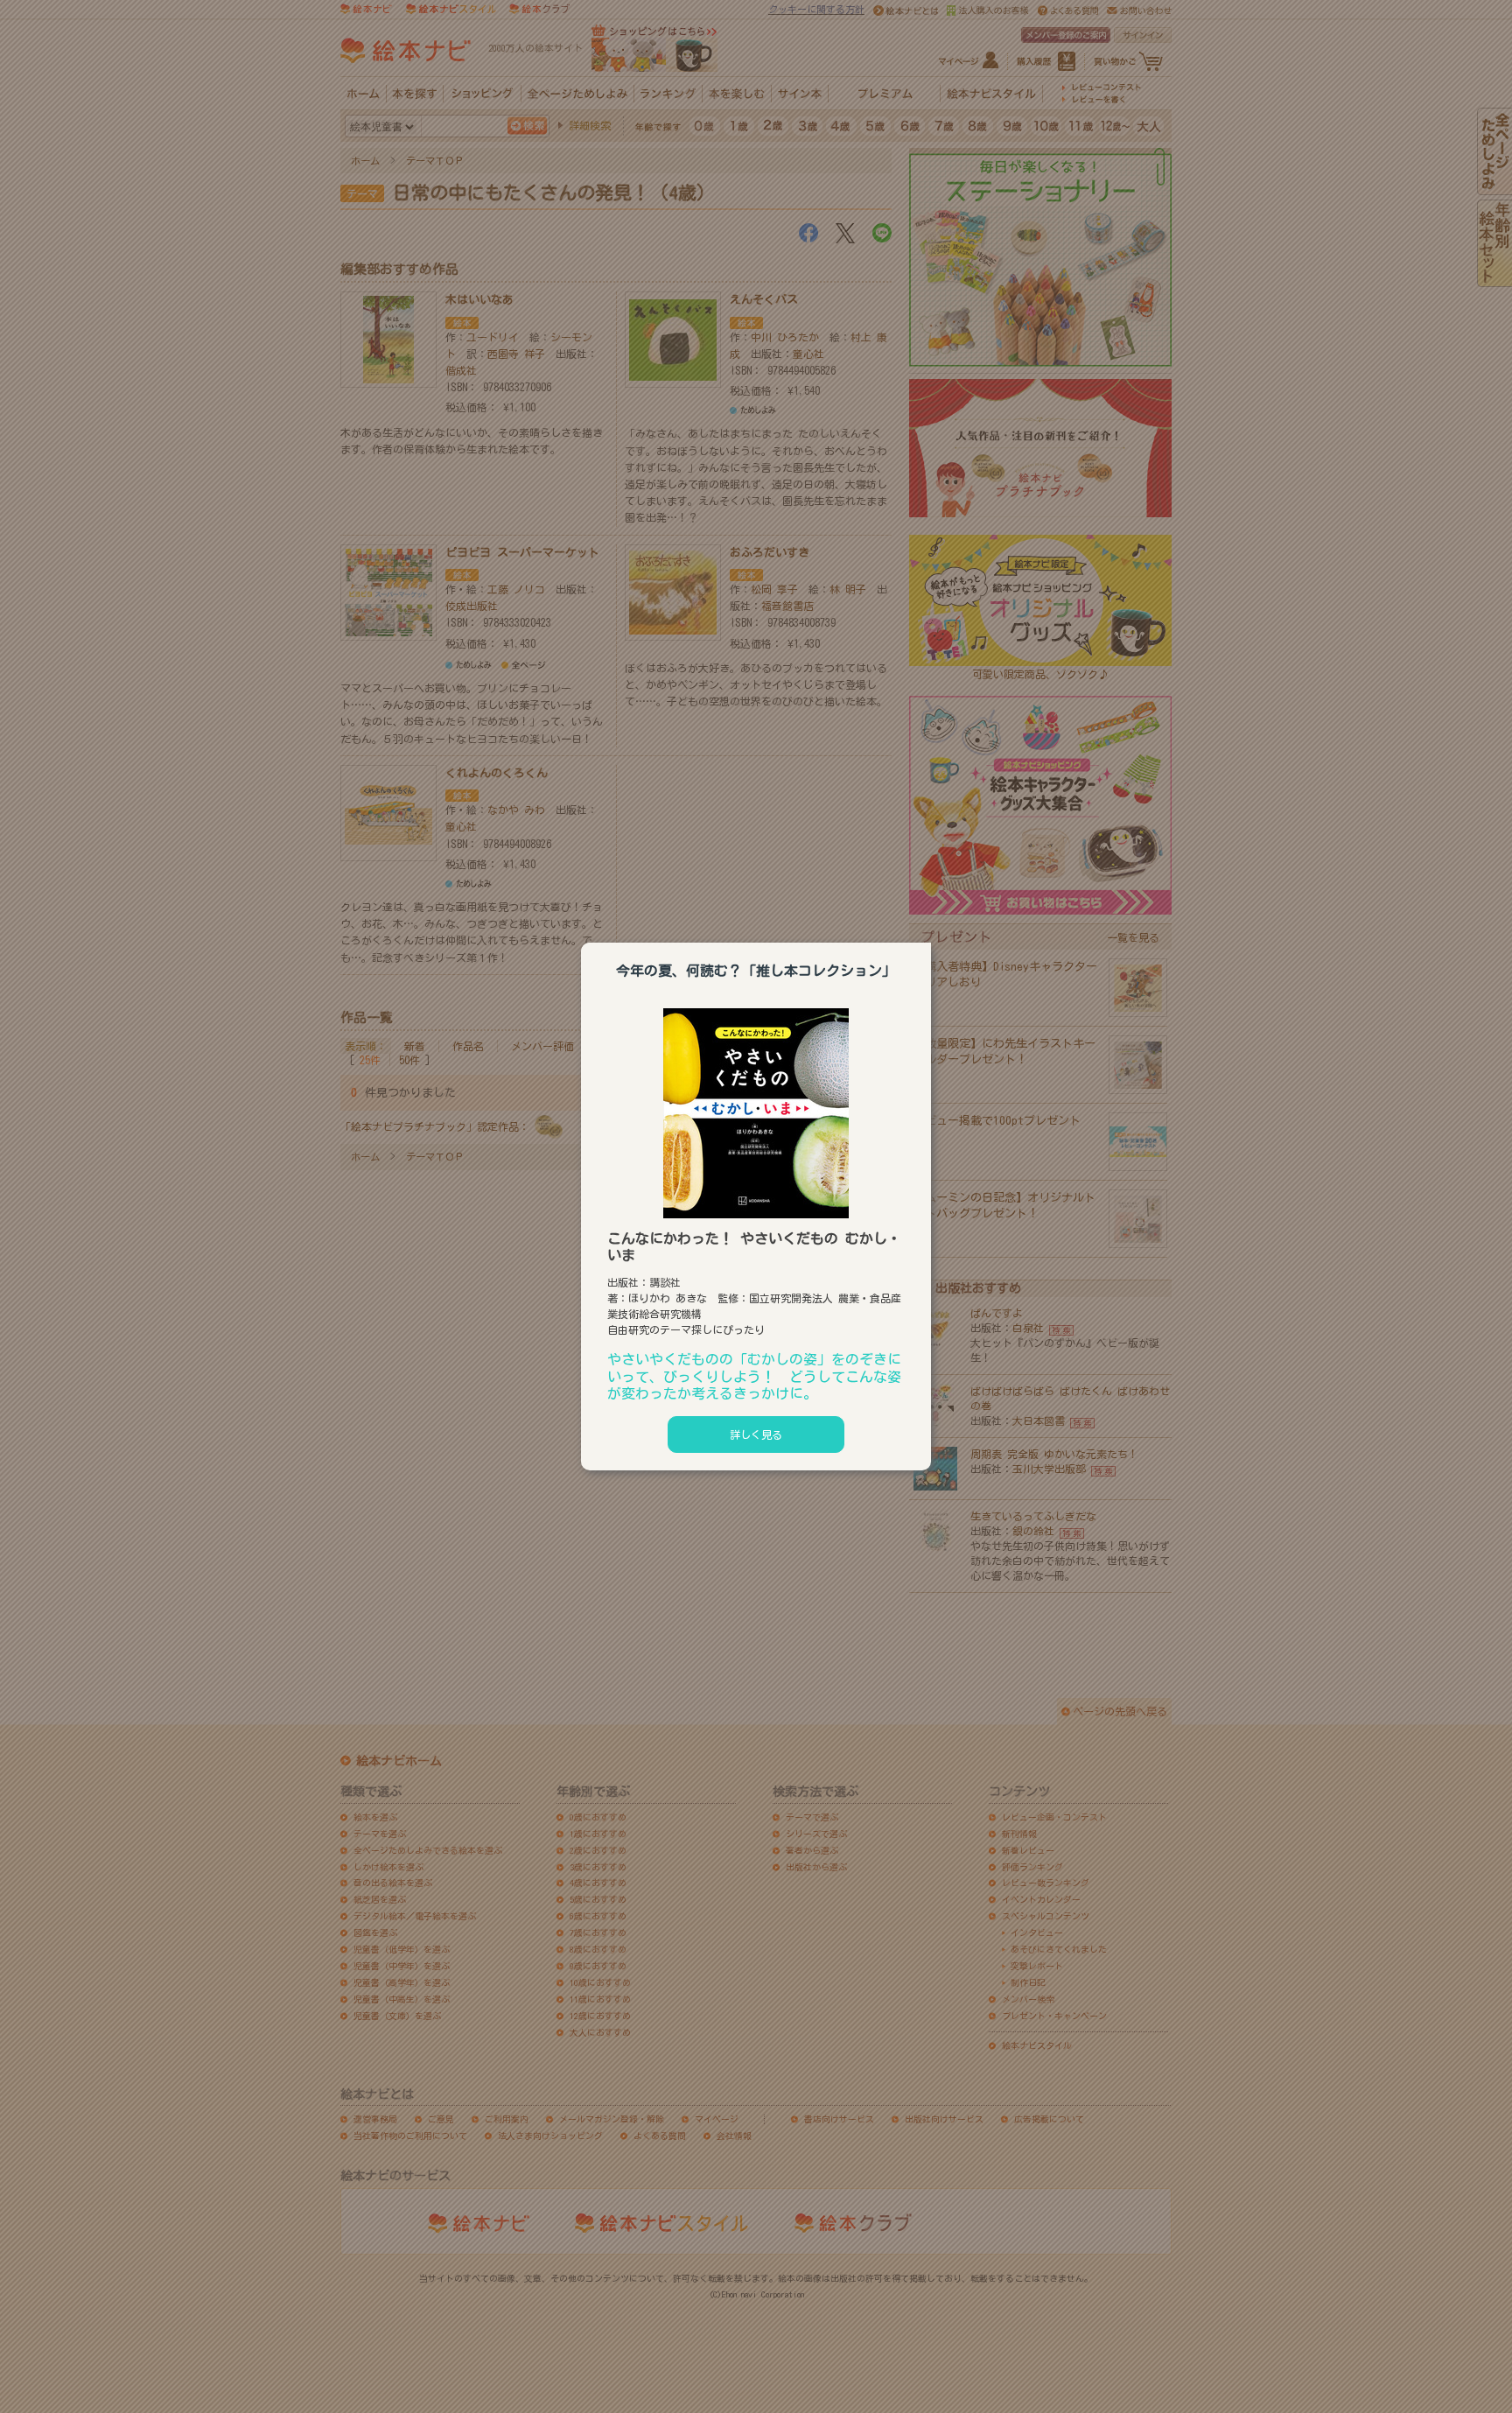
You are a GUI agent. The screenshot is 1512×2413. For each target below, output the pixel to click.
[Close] (931, 940)
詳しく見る (756, 1434)
